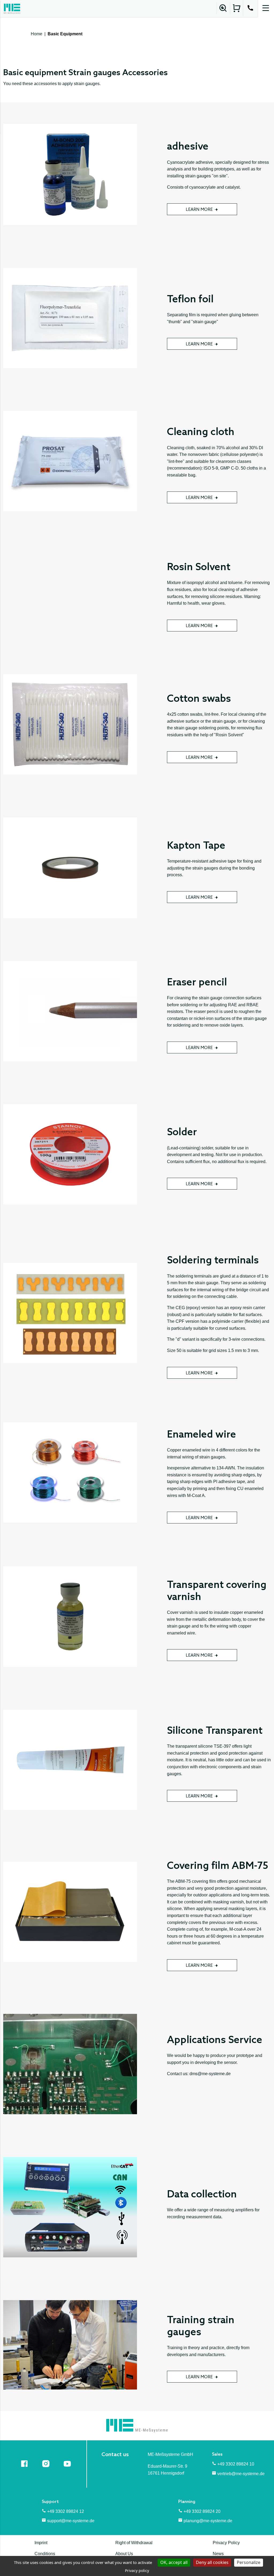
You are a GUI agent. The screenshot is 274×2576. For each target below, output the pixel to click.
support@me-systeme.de (71, 2521)
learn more (199, 210)
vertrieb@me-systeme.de (241, 2474)
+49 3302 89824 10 (236, 2464)
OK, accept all (174, 2562)
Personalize (249, 2562)
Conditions (45, 2554)
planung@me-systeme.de (208, 2521)
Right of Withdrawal (134, 2543)
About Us (124, 2554)
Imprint (41, 2543)
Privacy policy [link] (137, 2571)
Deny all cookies (212, 2562)
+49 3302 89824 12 (66, 2511)
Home (37, 34)
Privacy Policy (226, 2543)
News (218, 2554)
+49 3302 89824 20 (202, 2511)
